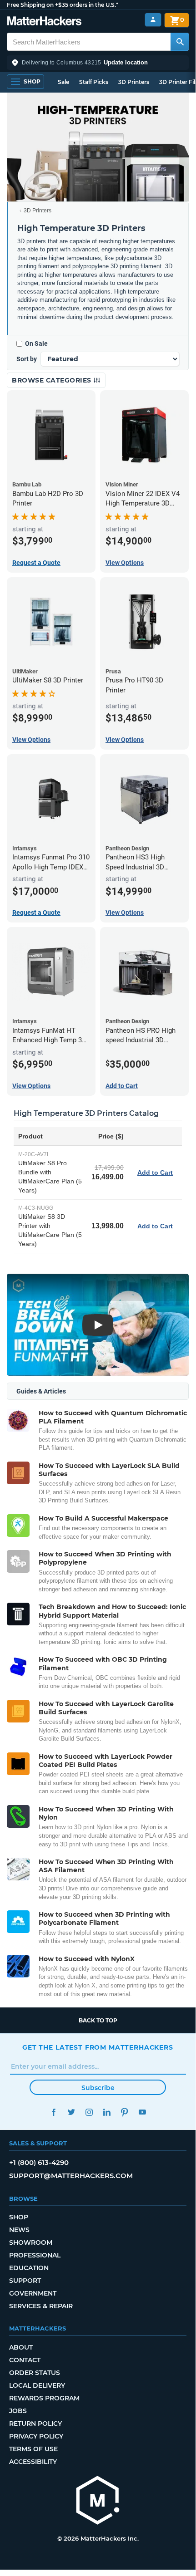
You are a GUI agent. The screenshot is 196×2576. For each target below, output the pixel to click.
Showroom (31, 2242)
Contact (25, 2360)
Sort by (27, 359)
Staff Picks (94, 82)
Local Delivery (37, 2385)
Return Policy (35, 2424)
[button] (98, 63)
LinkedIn (107, 2112)
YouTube (142, 2112)
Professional (35, 2255)
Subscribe (98, 2088)
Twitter (71, 2112)
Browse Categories (53, 380)
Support (25, 2281)
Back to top (98, 2020)
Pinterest (124, 2112)
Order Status (35, 2373)
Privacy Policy (36, 2436)
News (19, 2230)
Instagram (89, 2112)
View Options (125, 563)
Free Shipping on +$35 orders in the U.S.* (63, 5)
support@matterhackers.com (71, 2176)
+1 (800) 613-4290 (39, 2162)
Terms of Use (33, 2449)
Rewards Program (44, 2398)
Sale (63, 82)
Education (29, 2268)
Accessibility (33, 2462)
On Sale (36, 343)
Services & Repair (41, 2306)
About (21, 2347)
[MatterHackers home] (44, 22)
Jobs (18, 2411)
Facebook (53, 2112)
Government (33, 2293)
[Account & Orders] (153, 20)
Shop (19, 2217)
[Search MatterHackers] (180, 42)
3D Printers (134, 82)
